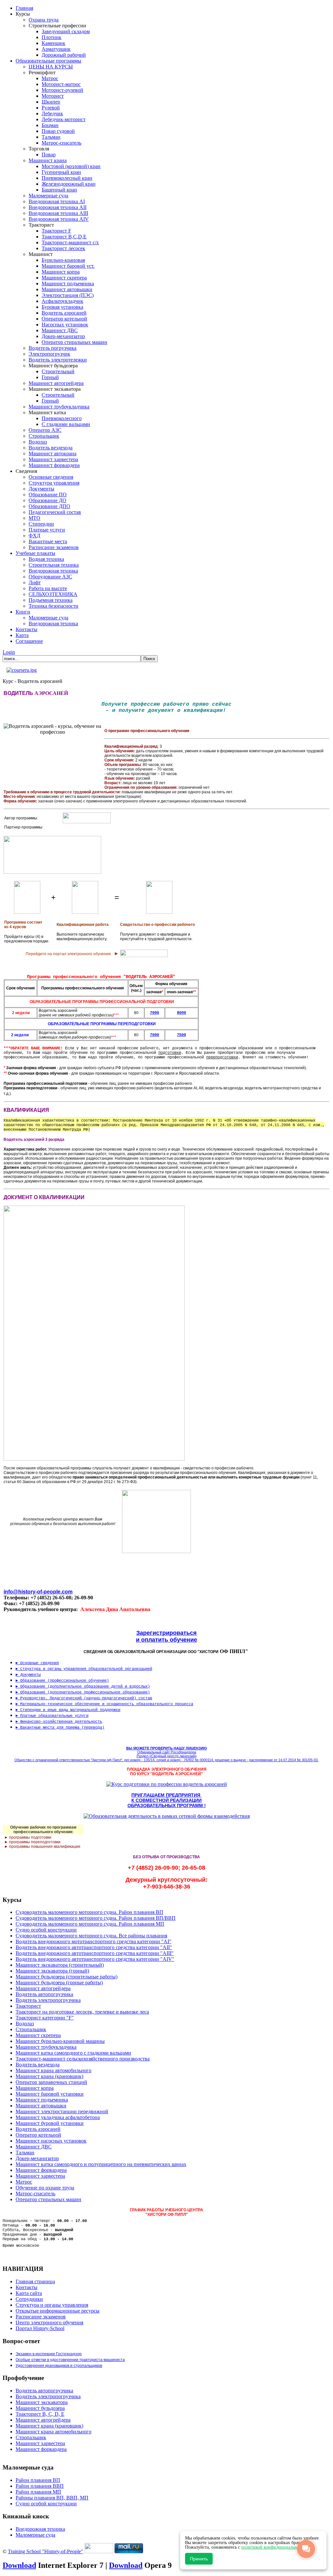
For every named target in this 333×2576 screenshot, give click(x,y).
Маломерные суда (35, 2535)
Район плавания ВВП (40, 2486)
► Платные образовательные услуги (52, 1716)
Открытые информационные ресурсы (58, 2311)
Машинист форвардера (41, 2449)
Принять (199, 2559)
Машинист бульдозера (40, 2408)
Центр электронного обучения (49, 2322)
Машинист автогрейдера (43, 2420)
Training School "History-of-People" (46, 2551)
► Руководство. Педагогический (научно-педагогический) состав (84, 1698)
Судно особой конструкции (46, 2504)
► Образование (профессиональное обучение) (62, 1681)
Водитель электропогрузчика (48, 2396)
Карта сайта (29, 2293)
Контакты (27, 2287)
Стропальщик (31, 2437)
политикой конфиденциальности (273, 2547)
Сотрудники (29, 2299)
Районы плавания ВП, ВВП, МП (52, 2498)
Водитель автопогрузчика (44, 2391)
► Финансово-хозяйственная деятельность (59, 1722)
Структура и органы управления (52, 2305)
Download (19, 2565)
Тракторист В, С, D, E (40, 2414)
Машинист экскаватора (42, 2402)
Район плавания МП (38, 2492)
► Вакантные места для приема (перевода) (60, 1728)
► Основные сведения (37, 1663)
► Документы (28, 1675)
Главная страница (35, 2281)
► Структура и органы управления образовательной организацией (84, 1669)
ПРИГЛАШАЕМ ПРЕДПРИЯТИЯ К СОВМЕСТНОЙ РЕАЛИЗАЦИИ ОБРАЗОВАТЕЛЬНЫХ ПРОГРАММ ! (167, 1800)
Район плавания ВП (38, 2480)
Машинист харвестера (40, 2443)
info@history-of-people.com (38, 1592)
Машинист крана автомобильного (53, 2432)
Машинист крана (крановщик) (49, 2426)
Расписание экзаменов (41, 2317)
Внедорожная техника (40, 2529)
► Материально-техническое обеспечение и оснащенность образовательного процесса (104, 1704)
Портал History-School (40, 2328)
